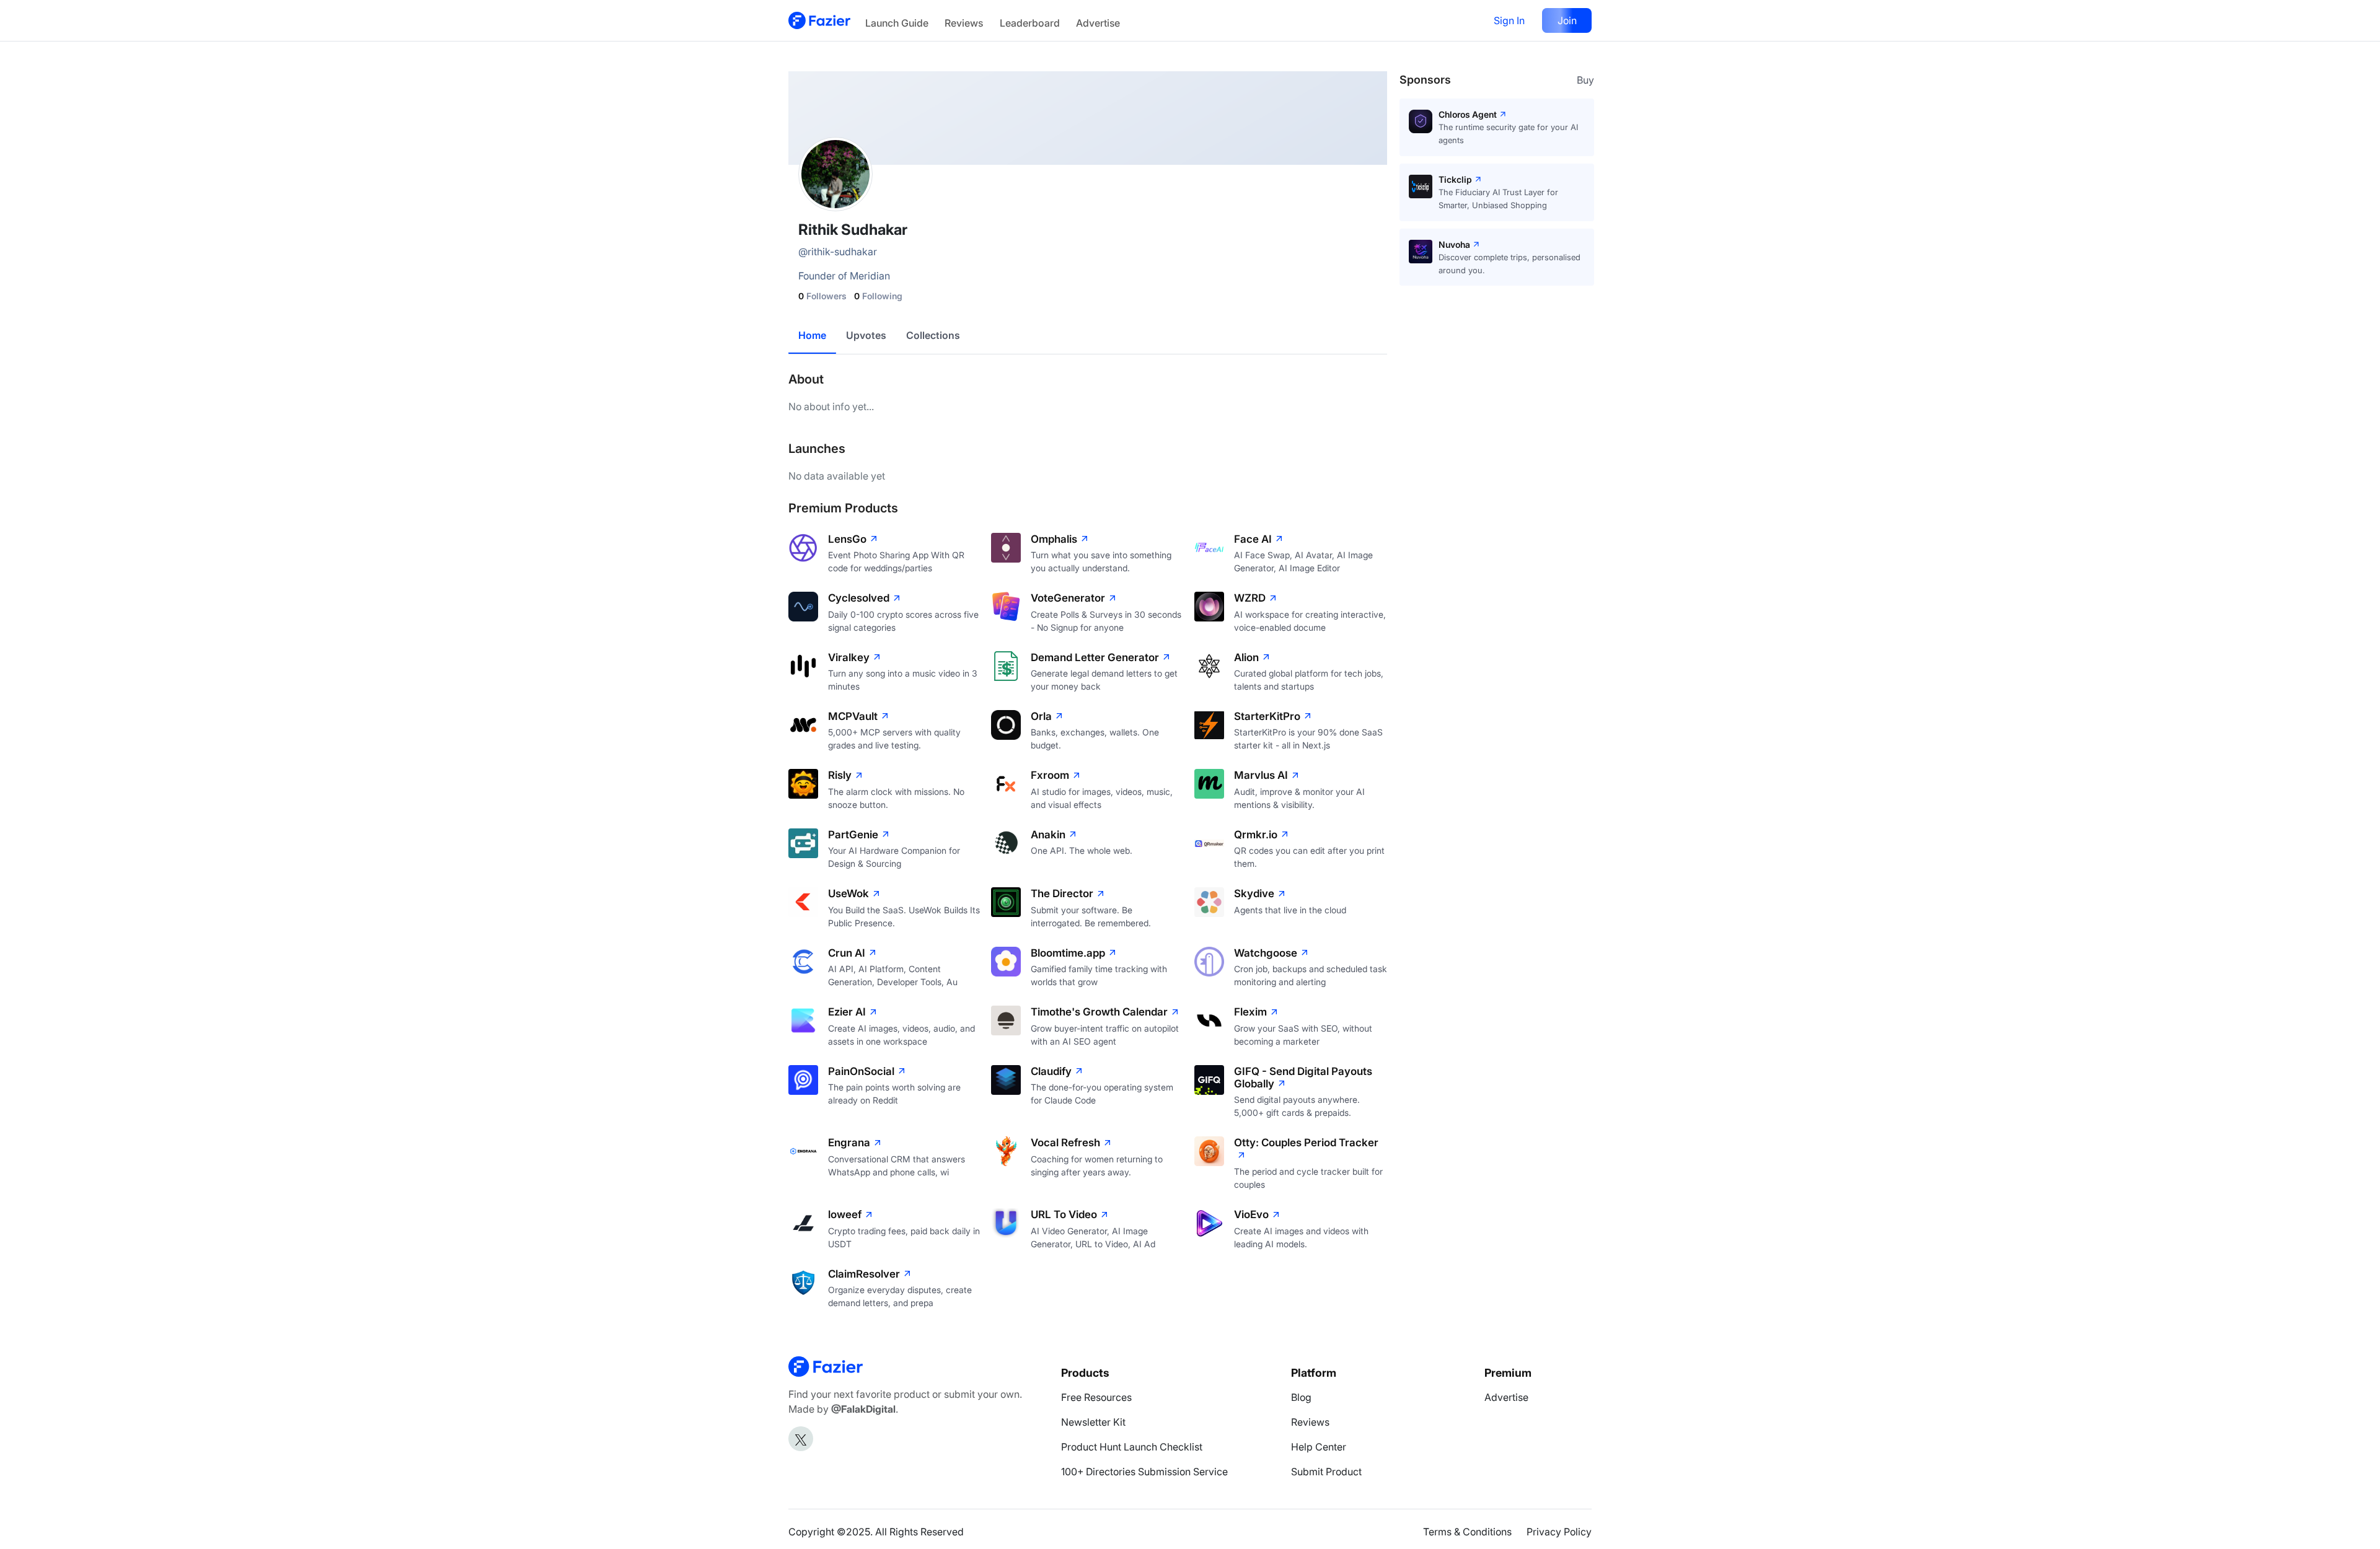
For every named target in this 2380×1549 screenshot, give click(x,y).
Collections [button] (933, 335)
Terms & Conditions (1467, 1532)
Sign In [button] (1509, 20)
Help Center (1319, 1447)
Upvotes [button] (866, 335)
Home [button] (812, 335)
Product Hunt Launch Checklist (1132, 1447)
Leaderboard (1030, 23)
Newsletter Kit (1093, 1422)
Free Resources (1096, 1397)
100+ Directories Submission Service (1144, 1472)
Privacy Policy (1559, 1532)
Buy (1585, 80)
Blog (1301, 1397)
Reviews (964, 23)
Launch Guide (897, 23)
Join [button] (1567, 20)
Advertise (1098, 23)
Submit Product (1326, 1472)
